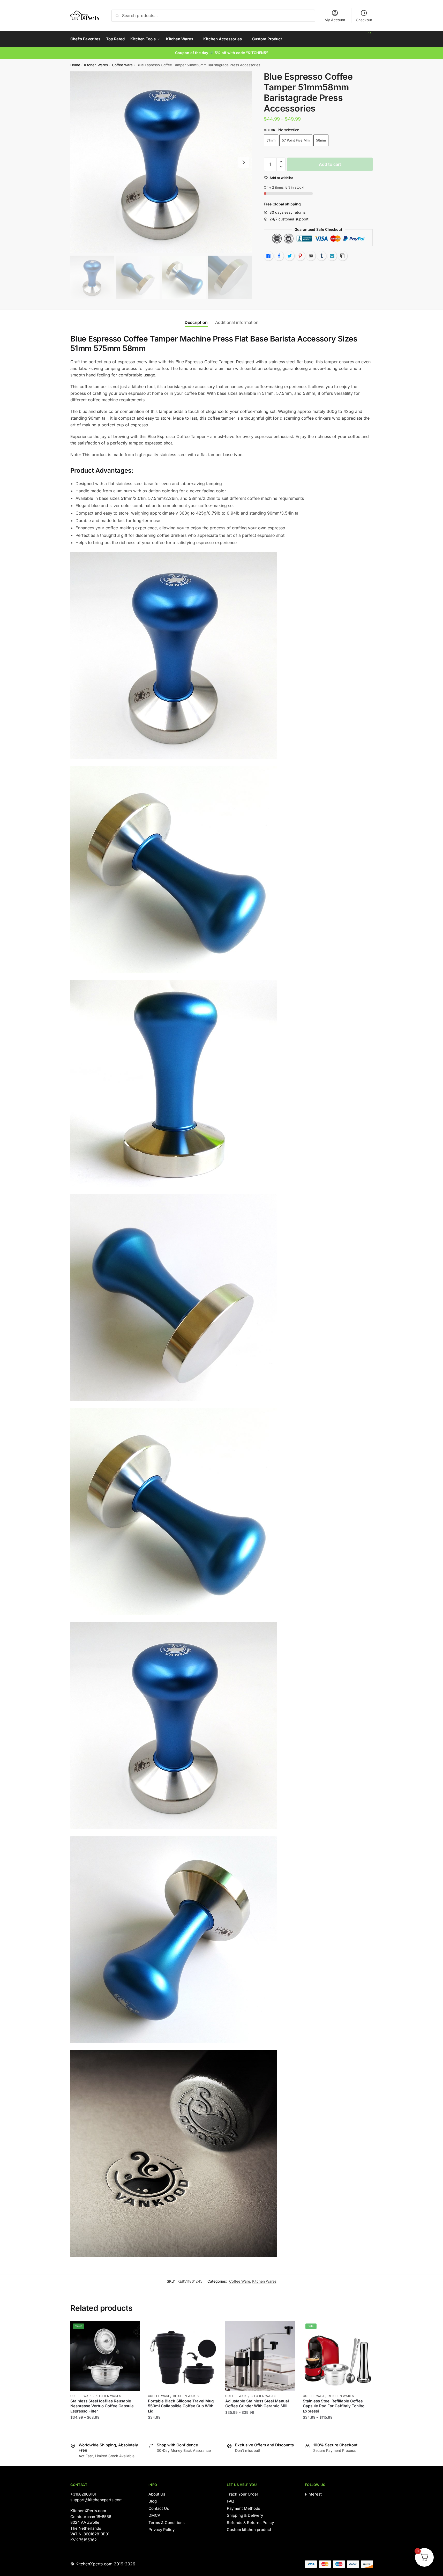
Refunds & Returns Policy (250, 2523)
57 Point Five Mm (296, 140)
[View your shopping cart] (369, 39)
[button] (281, 162)
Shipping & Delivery (245, 2515)
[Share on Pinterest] (300, 256)
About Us (157, 2494)
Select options (105, 2428)
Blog (153, 2501)
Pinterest (313, 2494)
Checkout (364, 20)
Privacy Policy (162, 2530)
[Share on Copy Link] (343, 256)
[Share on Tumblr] (321, 256)
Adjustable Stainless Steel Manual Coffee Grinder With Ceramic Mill (257, 2404)
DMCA (154, 2515)
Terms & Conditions (167, 2523)
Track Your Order (243, 2494)
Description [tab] (196, 322)
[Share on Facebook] (279, 256)
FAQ (230, 2501)
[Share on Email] (311, 256)
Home (75, 65)
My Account (335, 20)
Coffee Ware (122, 65)
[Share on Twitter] (290, 256)
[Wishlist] (132, 2329)
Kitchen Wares (96, 65)
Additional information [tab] (237, 322)
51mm (271, 140)
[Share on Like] (268, 256)
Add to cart (330, 164)
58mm (321, 140)
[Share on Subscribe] (332, 256)
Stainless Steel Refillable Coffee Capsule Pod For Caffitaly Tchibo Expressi (334, 2406)
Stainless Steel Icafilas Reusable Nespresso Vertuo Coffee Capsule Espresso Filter (102, 2406)
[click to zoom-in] (161, 162)
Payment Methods (243, 2508)
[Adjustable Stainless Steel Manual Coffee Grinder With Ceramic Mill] (260, 2356)
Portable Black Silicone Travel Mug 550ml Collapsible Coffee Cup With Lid (181, 2406)
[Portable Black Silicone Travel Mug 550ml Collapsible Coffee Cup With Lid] (183, 2356)
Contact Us (159, 2508)
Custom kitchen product (249, 2530)
